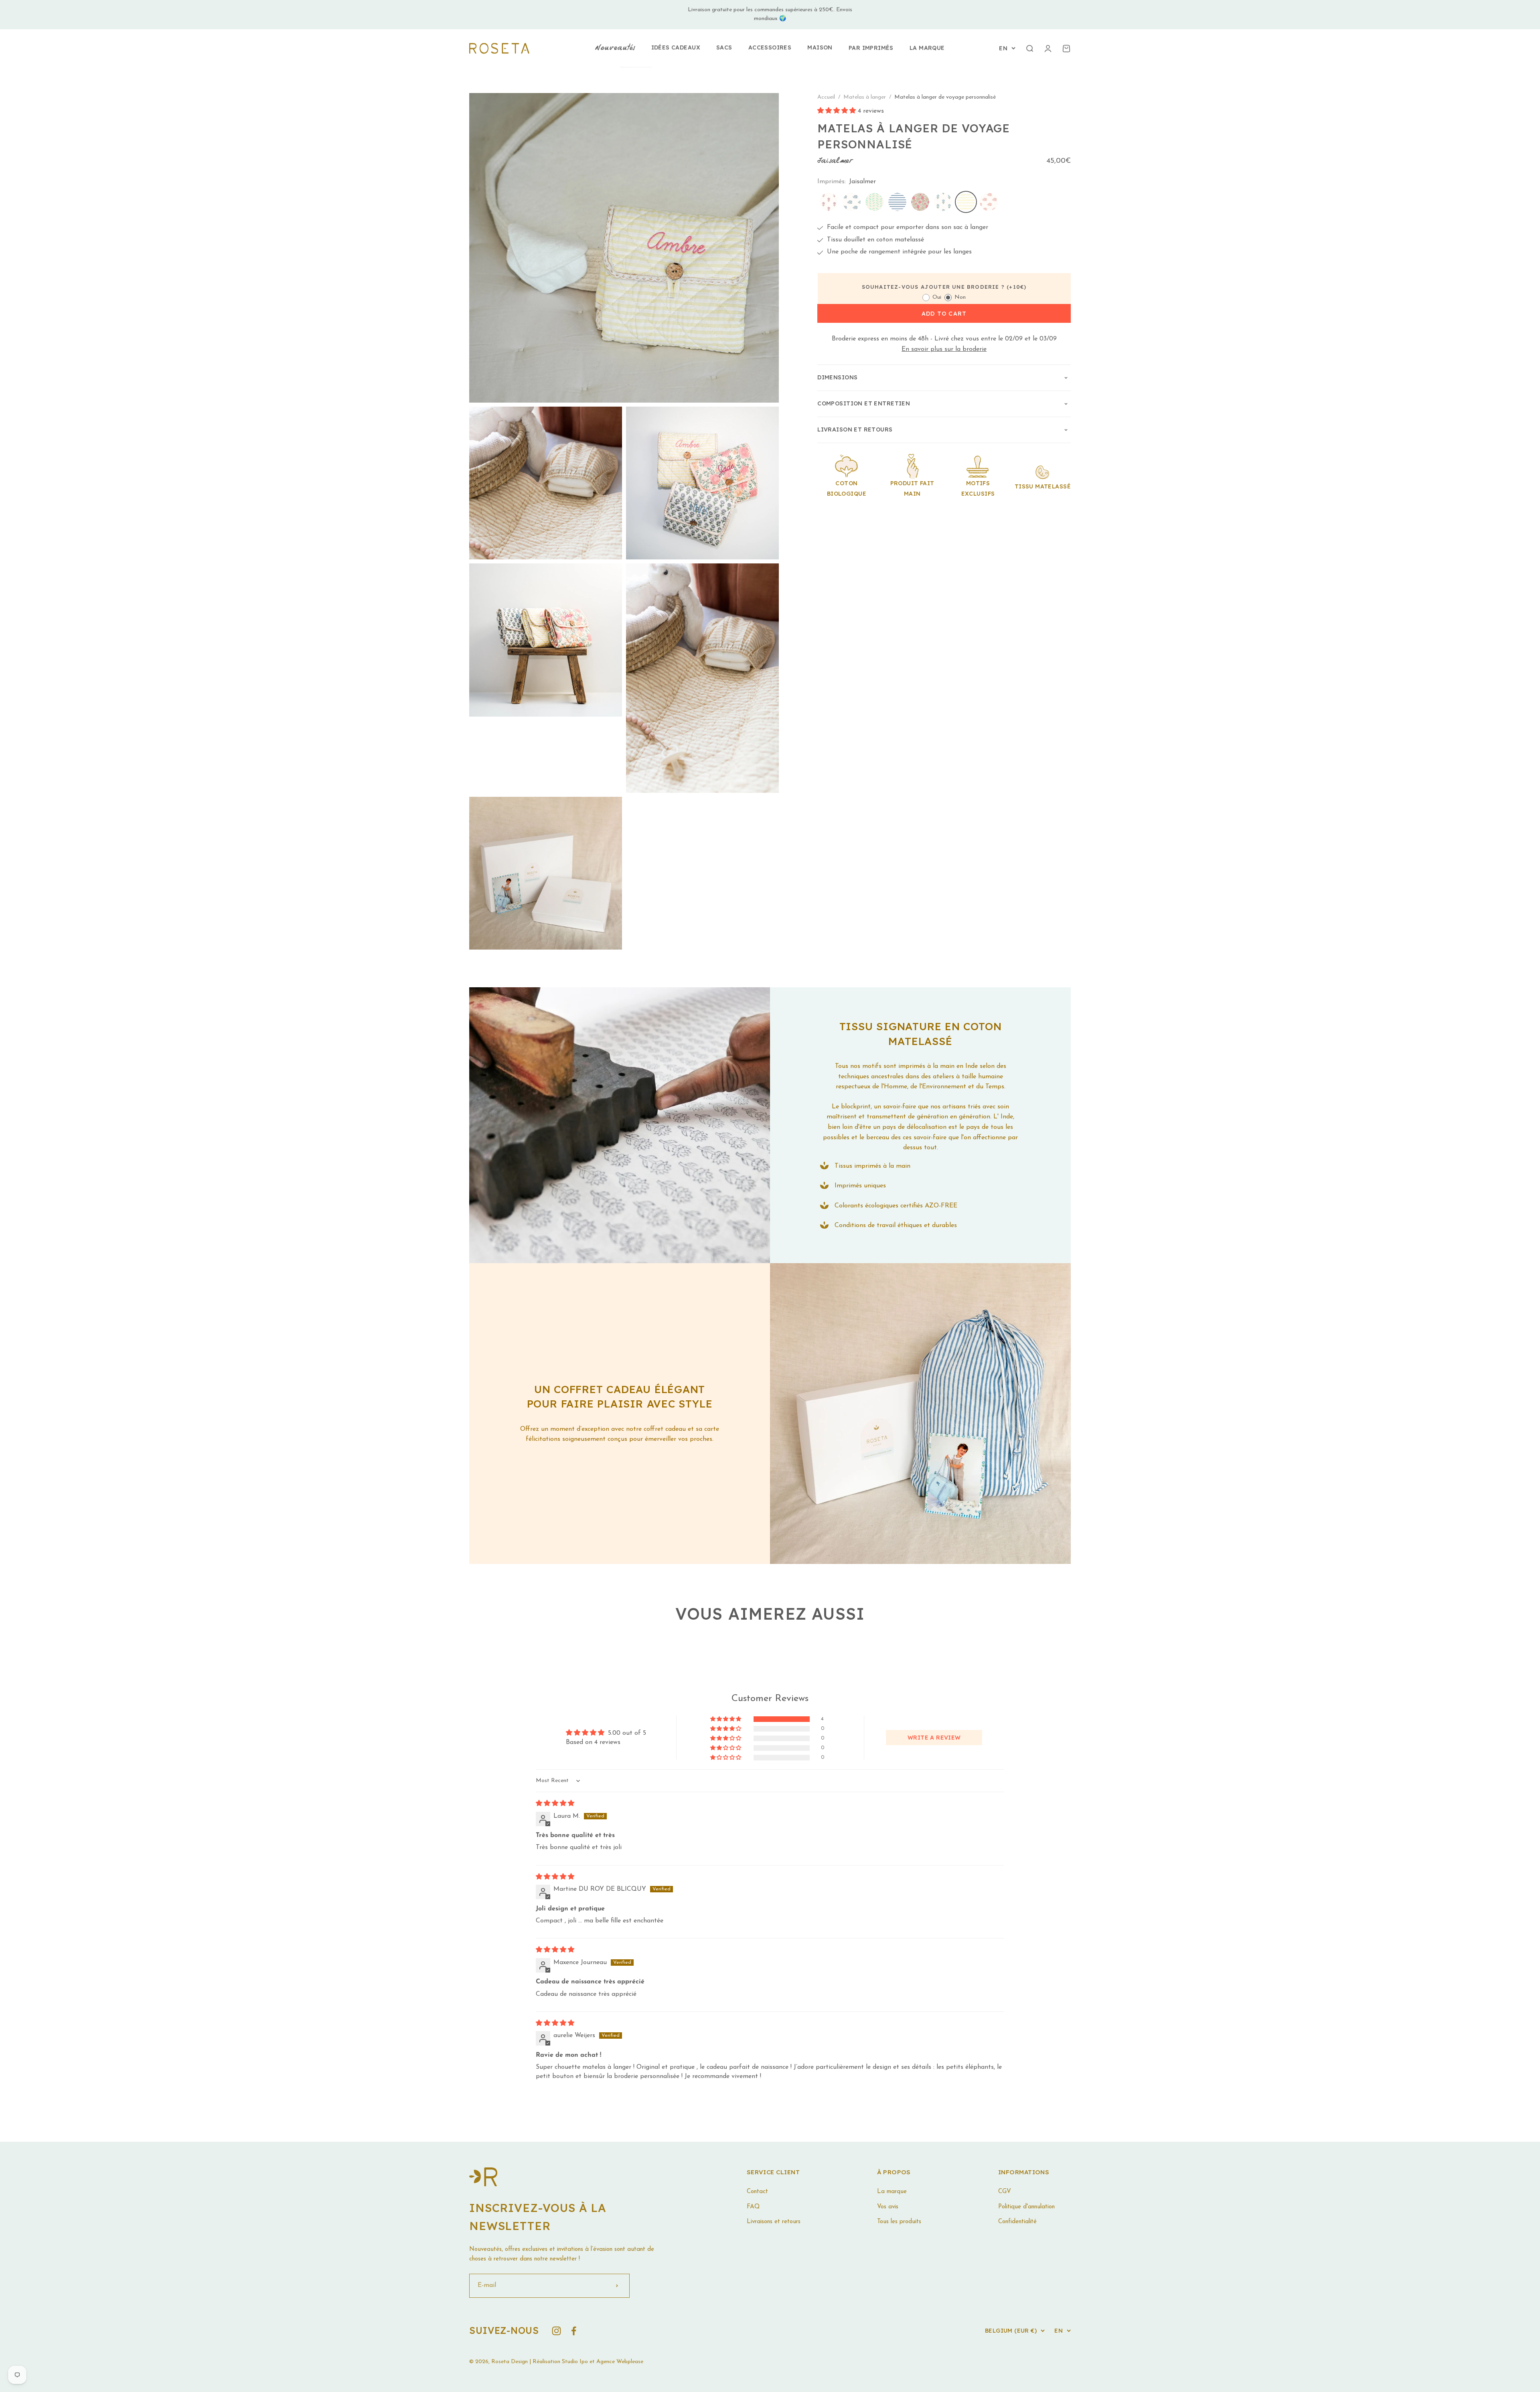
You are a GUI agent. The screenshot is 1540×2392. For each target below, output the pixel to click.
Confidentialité (1017, 2222)
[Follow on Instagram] (556, 2331)
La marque (927, 48)
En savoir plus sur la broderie (944, 350)
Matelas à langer (865, 97)
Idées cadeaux (676, 47)
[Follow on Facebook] (574, 2331)
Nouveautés (615, 48)
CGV (1005, 2192)
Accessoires (770, 47)
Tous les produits (899, 2222)
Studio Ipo (575, 2362)
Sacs (724, 47)
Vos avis (888, 2207)
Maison (820, 47)
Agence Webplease (620, 2362)
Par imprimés (871, 48)
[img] (555, 1804)
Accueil (826, 97)
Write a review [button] (934, 1738)
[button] (838, 111)
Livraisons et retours (774, 2222)
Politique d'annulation (1026, 2207)
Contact (757, 2192)
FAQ (753, 2207)
